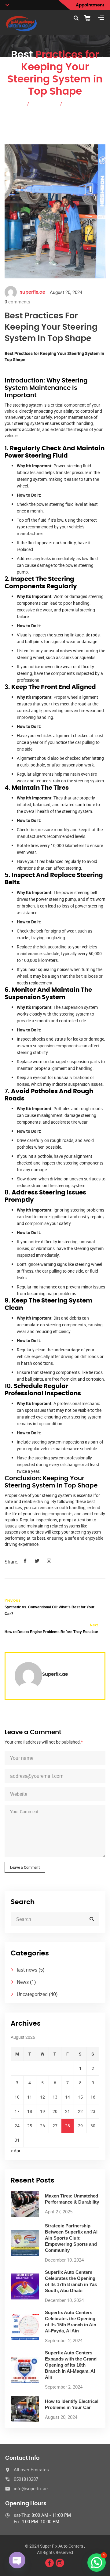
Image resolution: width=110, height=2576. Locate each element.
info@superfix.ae (31, 2488)
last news (27, 1970)
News (23, 1982)
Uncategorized (32, 1994)
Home (17, 103)
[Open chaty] (17, 2560)
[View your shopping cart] (90, 18)
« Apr (16, 2151)
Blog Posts (45, 103)
